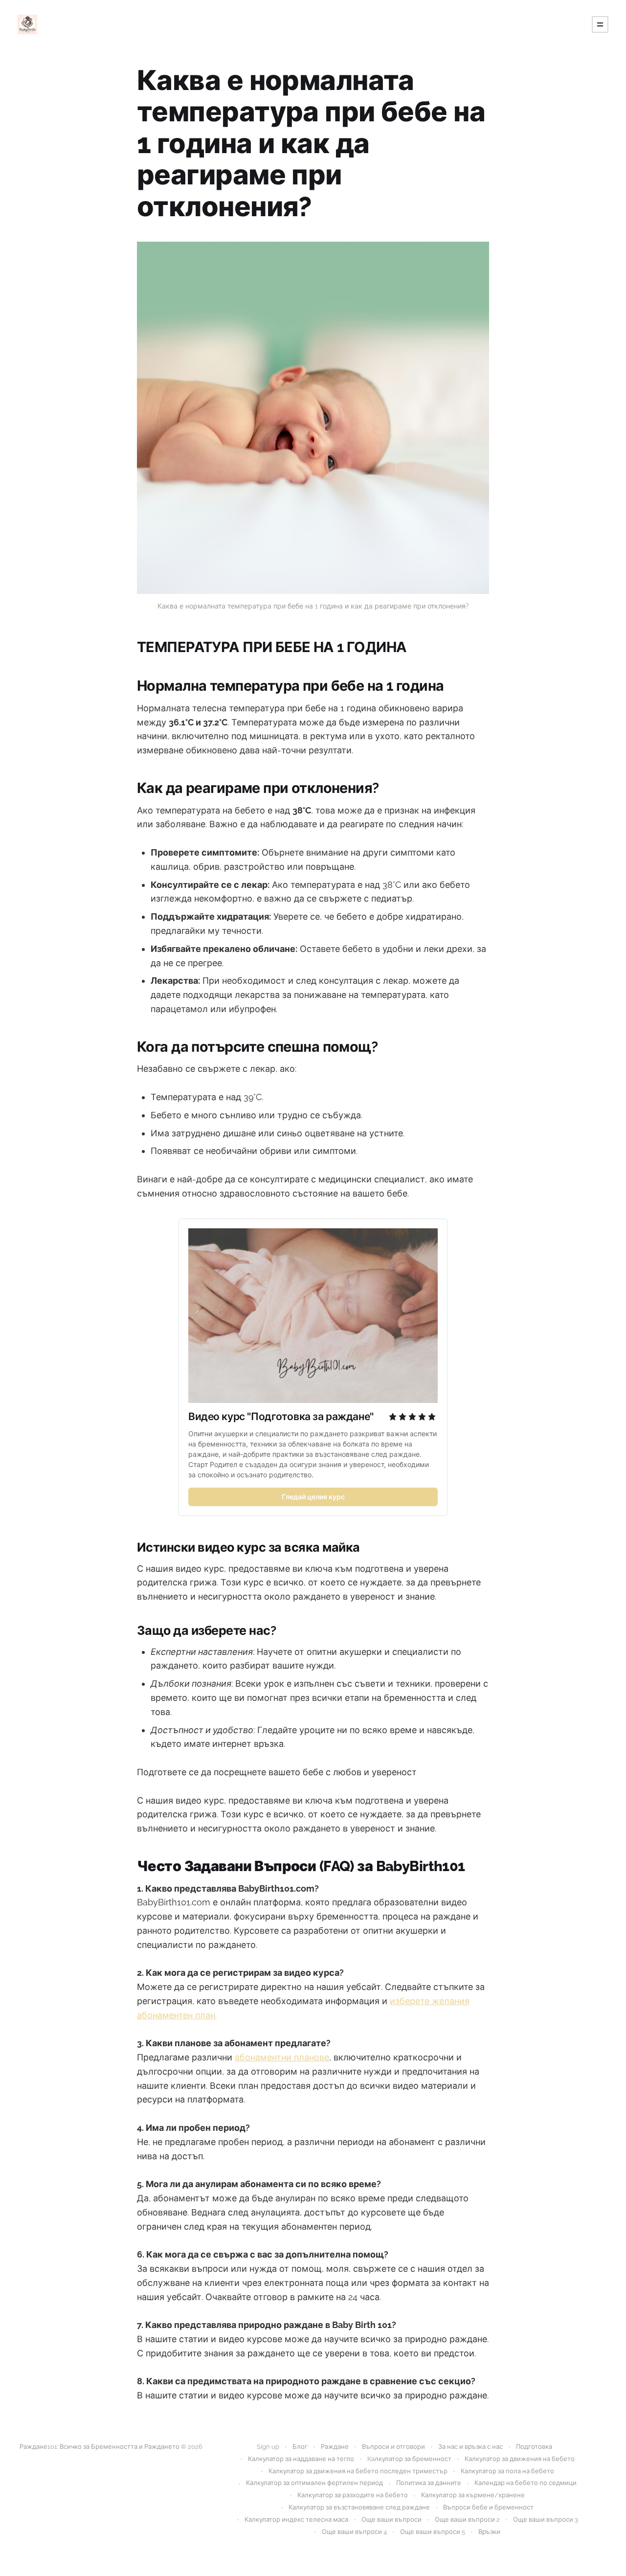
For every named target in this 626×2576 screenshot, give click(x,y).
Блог (300, 2447)
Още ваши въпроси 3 (546, 2520)
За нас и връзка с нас (470, 2447)
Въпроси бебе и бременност (488, 2507)
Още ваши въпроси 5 (433, 2532)
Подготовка (534, 2447)
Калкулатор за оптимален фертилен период (314, 2483)
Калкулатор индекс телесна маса (296, 2520)
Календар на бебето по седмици (525, 2483)
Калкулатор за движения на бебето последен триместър (358, 2471)
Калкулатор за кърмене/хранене (473, 2495)
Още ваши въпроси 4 (354, 2532)
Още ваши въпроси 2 (467, 2520)
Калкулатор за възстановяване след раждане (359, 2507)
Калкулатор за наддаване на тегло (301, 2459)
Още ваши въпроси (391, 2520)
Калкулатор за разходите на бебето (353, 2495)
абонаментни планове (282, 2057)
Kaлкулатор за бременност (409, 2459)
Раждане (335, 2447)
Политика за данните (429, 2483)
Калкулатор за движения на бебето (520, 2459)
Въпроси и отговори (393, 2447)
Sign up (268, 2447)
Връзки (489, 2532)
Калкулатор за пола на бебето (507, 2471)
